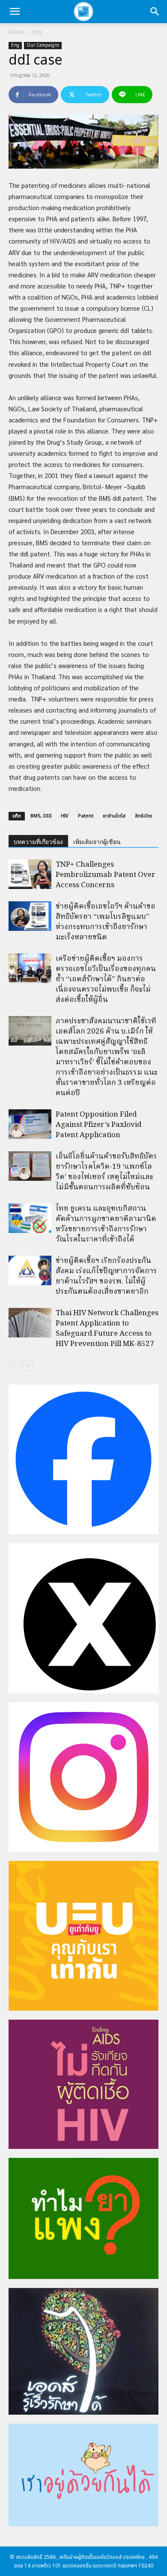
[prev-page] (14, 1365)
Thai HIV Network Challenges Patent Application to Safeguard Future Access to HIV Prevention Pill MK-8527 (107, 1329)
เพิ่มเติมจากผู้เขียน (97, 842)
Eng (37, 32)
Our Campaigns (43, 45)
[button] (15, 12)
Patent (86, 816)
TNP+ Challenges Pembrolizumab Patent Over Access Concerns (106, 875)
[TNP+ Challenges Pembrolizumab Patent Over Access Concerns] (30, 874)
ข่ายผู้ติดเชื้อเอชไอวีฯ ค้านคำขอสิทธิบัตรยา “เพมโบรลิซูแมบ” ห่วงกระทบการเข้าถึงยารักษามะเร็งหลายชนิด (106, 922)
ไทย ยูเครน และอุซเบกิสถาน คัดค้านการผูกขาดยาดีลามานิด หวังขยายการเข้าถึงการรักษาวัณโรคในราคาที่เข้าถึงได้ (106, 1224)
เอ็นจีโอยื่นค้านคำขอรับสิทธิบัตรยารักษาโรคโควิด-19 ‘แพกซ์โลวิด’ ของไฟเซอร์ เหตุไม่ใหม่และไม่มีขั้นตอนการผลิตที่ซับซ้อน (106, 1172)
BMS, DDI (41, 816)
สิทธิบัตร (144, 816)
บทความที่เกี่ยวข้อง (38, 842)
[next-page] (28, 1365)
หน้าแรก (17, 32)
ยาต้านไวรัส (114, 816)
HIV (65, 816)
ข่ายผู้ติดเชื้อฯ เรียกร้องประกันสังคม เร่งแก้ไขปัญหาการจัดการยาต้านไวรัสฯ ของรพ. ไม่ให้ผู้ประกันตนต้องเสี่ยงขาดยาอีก (106, 1276)
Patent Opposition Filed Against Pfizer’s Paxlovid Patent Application (98, 1125)
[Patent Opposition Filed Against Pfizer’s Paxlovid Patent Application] (30, 1124)
